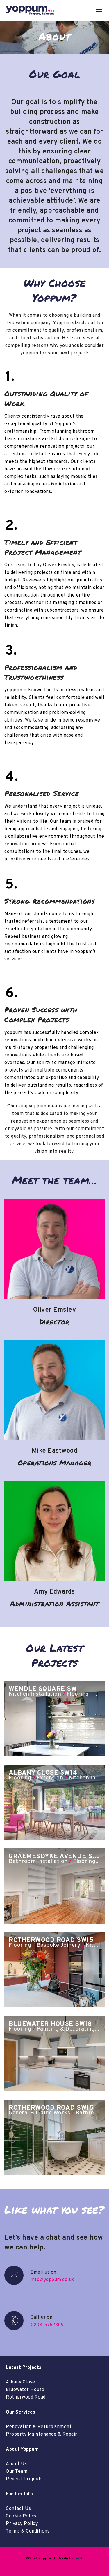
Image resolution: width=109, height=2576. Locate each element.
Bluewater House (25, 2390)
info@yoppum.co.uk (52, 2280)
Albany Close (20, 2382)
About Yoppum (22, 2450)
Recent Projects (24, 2479)
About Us (16, 2464)
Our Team (17, 2472)
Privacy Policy (22, 2524)
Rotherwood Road (26, 2397)
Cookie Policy (21, 2516)
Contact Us (18, 2509)
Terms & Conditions (28, 2531)
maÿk (79, 2559)
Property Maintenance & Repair (42, 2434)
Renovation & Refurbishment (39, 2427)
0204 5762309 (47, 2325)
